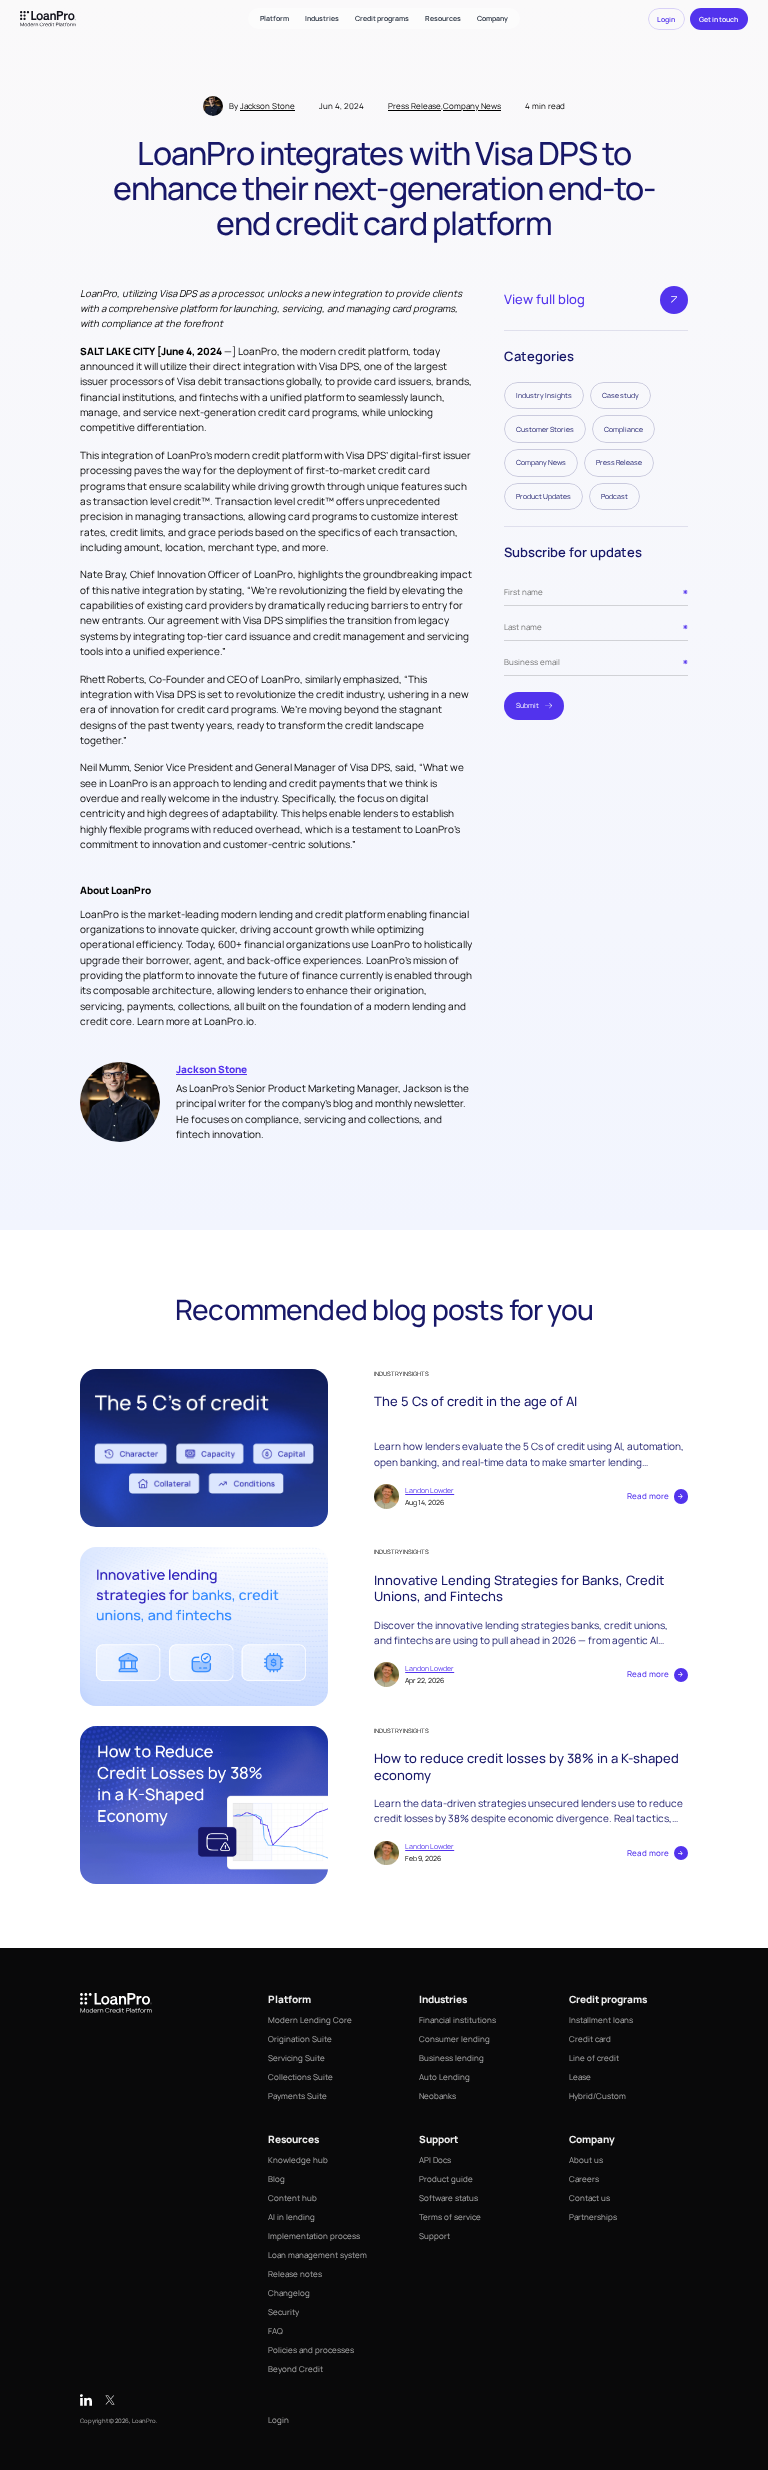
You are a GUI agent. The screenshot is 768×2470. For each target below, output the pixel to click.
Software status (448, 2197)
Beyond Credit (295, 2368)
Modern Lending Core (310, 2019)
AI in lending (291, 2216)
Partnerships (593, 2216)
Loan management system (317, 2254)
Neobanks (437, 2095)
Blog (276, 2178)
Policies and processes (311, 2349)
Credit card (590, 2038)
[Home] (48, 18)
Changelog (289, 2292)
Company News (472, 105)
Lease (580, 2076)
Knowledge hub (298, 2159)
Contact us (589, 2197)
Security (283, 2311)
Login (278, 2419)
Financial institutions (457, 2019)
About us (586, 2159)
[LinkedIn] (86, 2400)
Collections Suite (300, 2076)
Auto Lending (444, 2076)
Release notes (295, 2273)
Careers (584, 2178)
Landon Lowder (429, 1490)
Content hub (292, 2197)
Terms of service (450, 2216)
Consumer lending (454, 2038)
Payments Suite (297, 2095)
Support (434, 2235)
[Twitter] (110, 2400)
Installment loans (601, 2019)
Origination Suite (300, 2038)
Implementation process (314, 2235)
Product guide (446, 2178)
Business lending (451, 2057)
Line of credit (594, 2057)
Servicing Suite (296, 2057)
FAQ (275, 2330)
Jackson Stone (267, 105)
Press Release (414, 105)
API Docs (435, 2159)
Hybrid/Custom (597, 2095)
